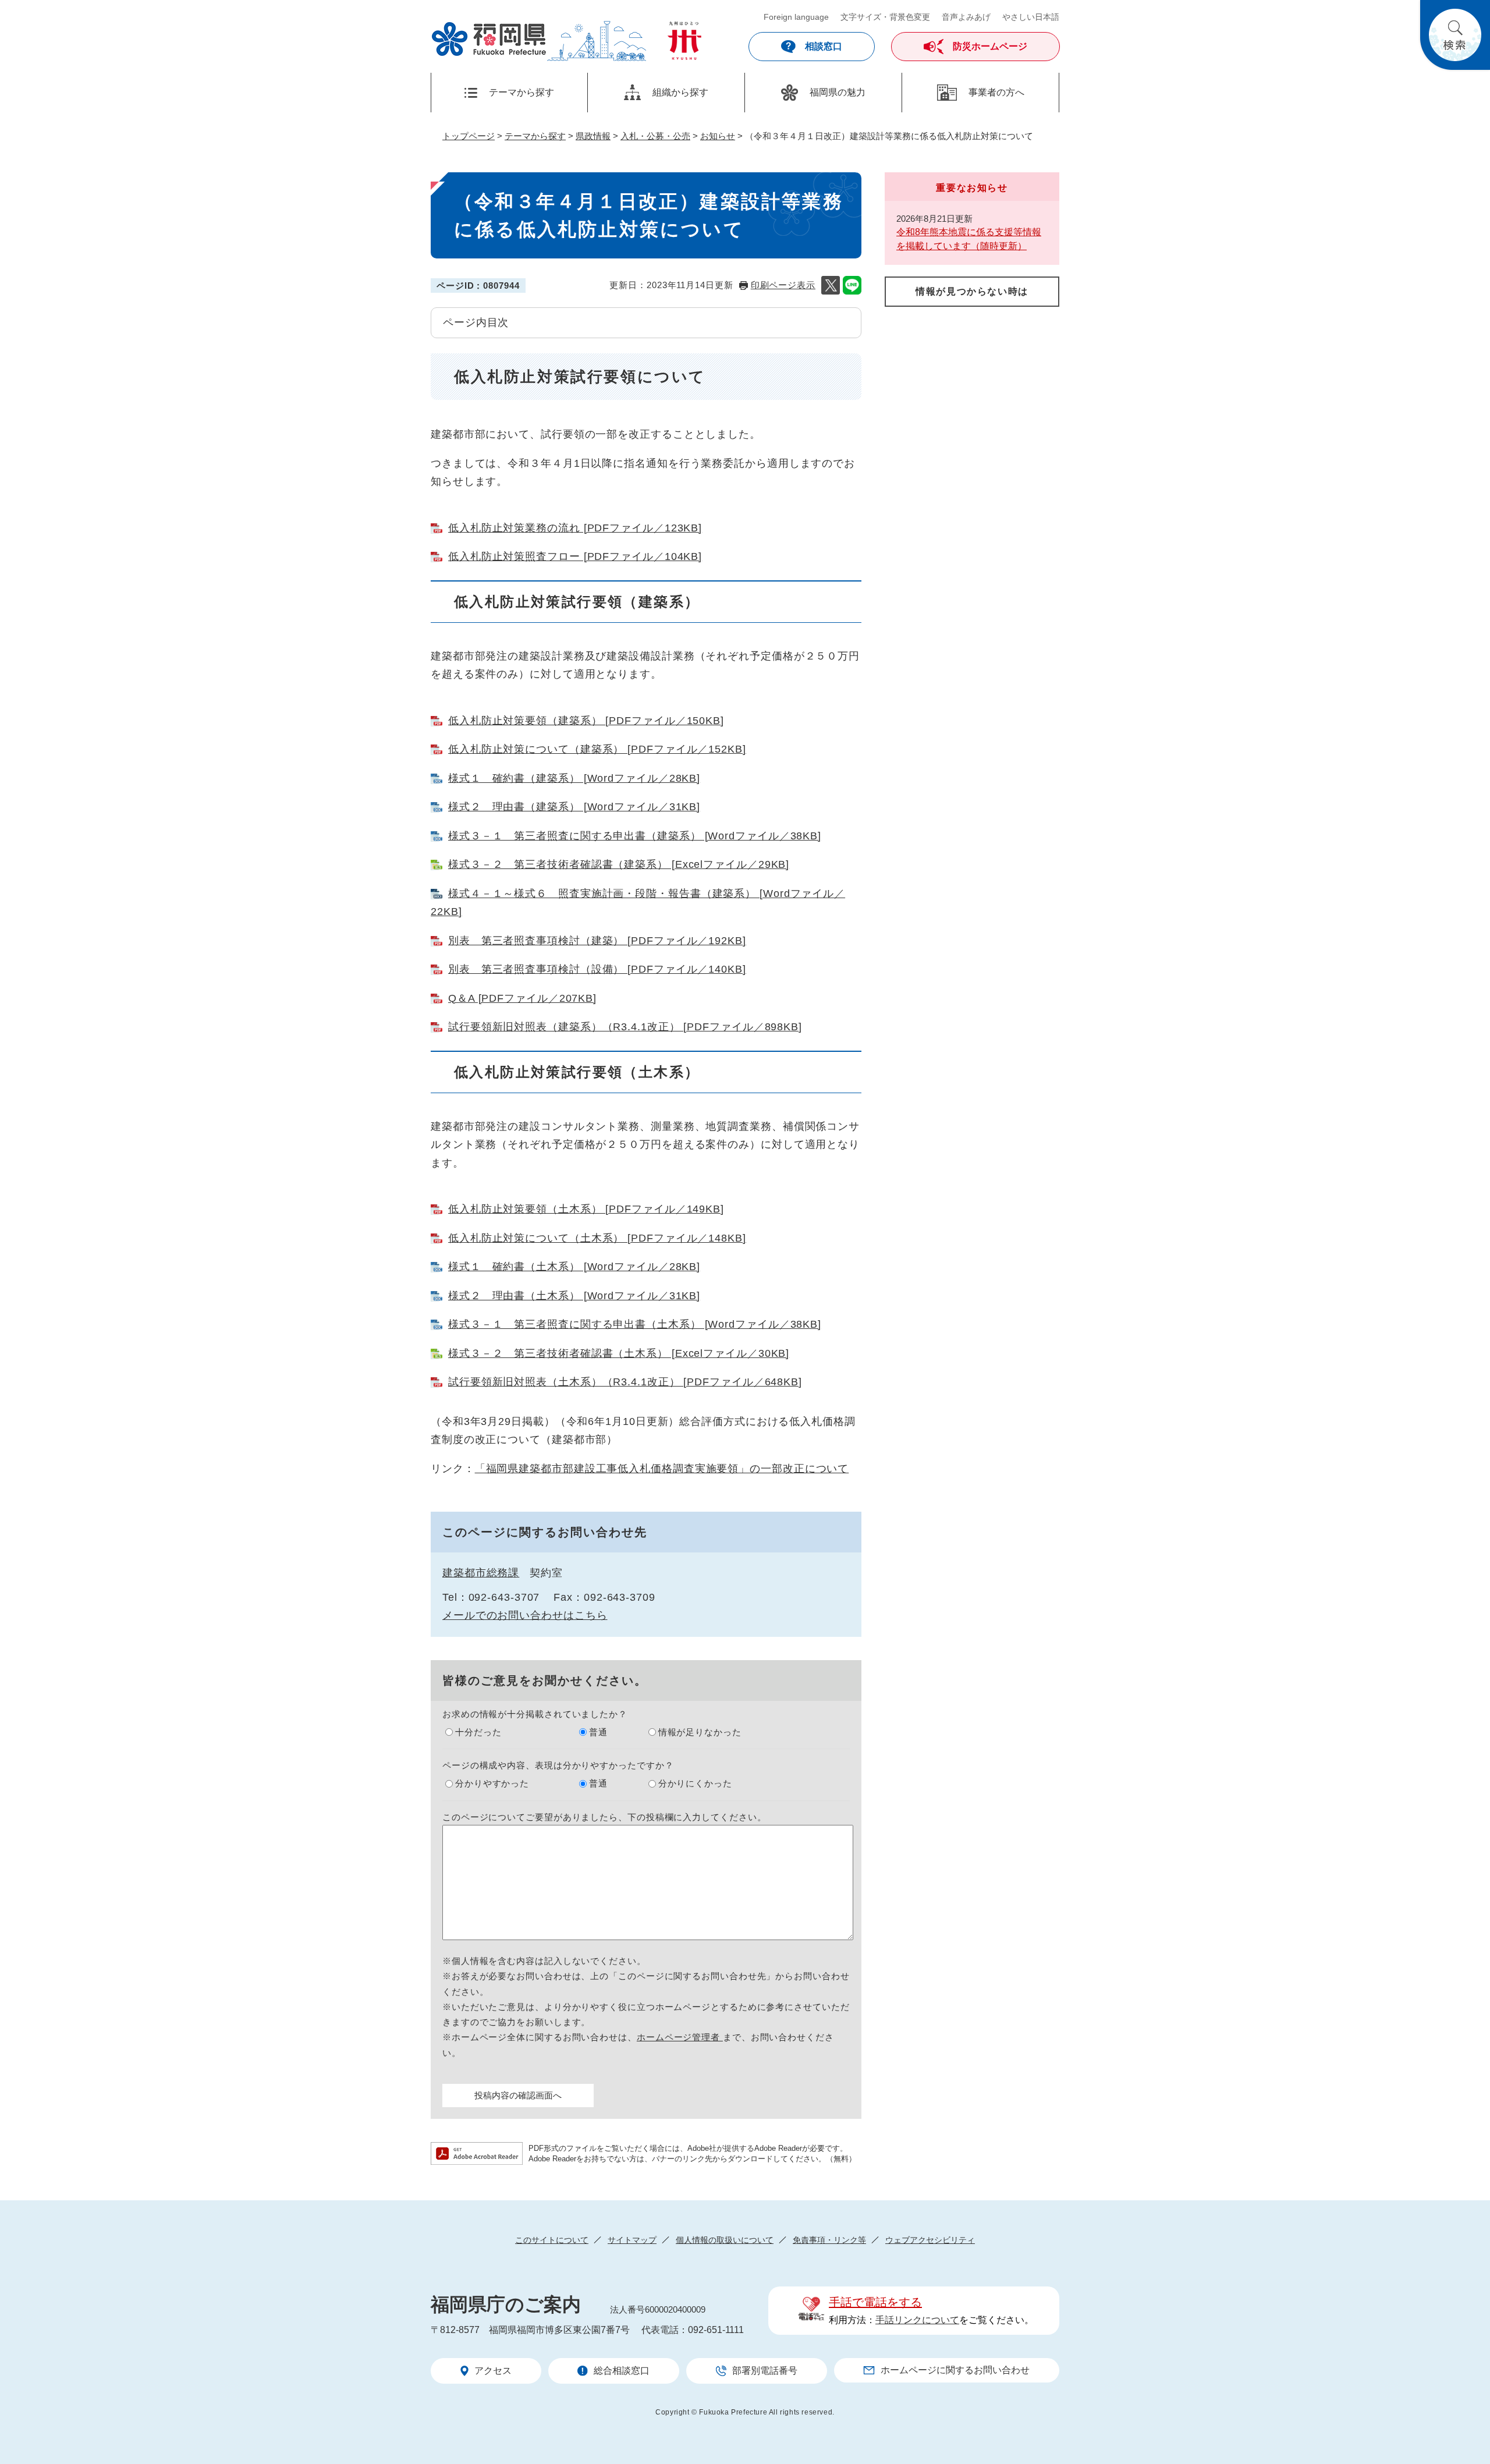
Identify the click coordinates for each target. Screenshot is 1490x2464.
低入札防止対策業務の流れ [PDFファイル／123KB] (575, 528)
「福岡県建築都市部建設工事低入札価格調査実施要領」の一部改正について (662, 1469)
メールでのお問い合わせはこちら (525, 1615)
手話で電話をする (875, 2302)
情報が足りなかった (700, 1732)
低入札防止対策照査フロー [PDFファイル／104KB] (575, 556)
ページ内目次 (476, 322)
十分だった (478, 1732)
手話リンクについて (917, 2320)
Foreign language (796, 17)
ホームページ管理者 (680, 2037)
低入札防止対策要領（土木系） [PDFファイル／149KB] (586, 1209)
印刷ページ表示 (783, 285)
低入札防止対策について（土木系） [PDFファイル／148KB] (597, 1238)
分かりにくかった (695, 1783)
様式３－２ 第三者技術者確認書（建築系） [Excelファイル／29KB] (619, 864)
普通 (598, 1732)
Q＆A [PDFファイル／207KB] (522, 998)
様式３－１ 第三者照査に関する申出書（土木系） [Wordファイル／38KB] (635, 1324)
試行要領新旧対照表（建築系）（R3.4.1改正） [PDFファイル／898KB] (625, 1027)
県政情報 (593, 136)
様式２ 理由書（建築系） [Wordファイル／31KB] (574, 807)
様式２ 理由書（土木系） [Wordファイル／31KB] (574, 1296)
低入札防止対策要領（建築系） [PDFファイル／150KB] (586, 721)
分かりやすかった (492, 1783)
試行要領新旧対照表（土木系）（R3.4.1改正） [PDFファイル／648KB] (625, 1382)
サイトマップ (632, 2240)
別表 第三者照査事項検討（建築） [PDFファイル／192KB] (597, 941)
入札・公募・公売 (655, 136)
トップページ (469, 136)
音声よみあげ (966, 17)
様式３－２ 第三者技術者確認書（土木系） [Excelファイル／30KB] (619, 1353)
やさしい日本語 (1031, 17)
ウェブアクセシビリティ (930, 2240)
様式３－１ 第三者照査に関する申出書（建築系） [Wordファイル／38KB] (635, 836)
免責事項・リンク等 (829, 2240)
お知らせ (718, 136)
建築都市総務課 (481, 1573)
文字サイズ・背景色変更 (885, 17)
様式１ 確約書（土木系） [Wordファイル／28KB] (574, 1267)
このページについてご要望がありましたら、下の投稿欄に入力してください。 (604, 1817)
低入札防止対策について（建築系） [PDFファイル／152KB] (597, 749)
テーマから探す (535, 136)
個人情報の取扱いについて (725, 2240)
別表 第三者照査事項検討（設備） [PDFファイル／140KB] (597, 969)
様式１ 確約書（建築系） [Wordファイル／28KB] (574, 778)
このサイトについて (552, 2240)
